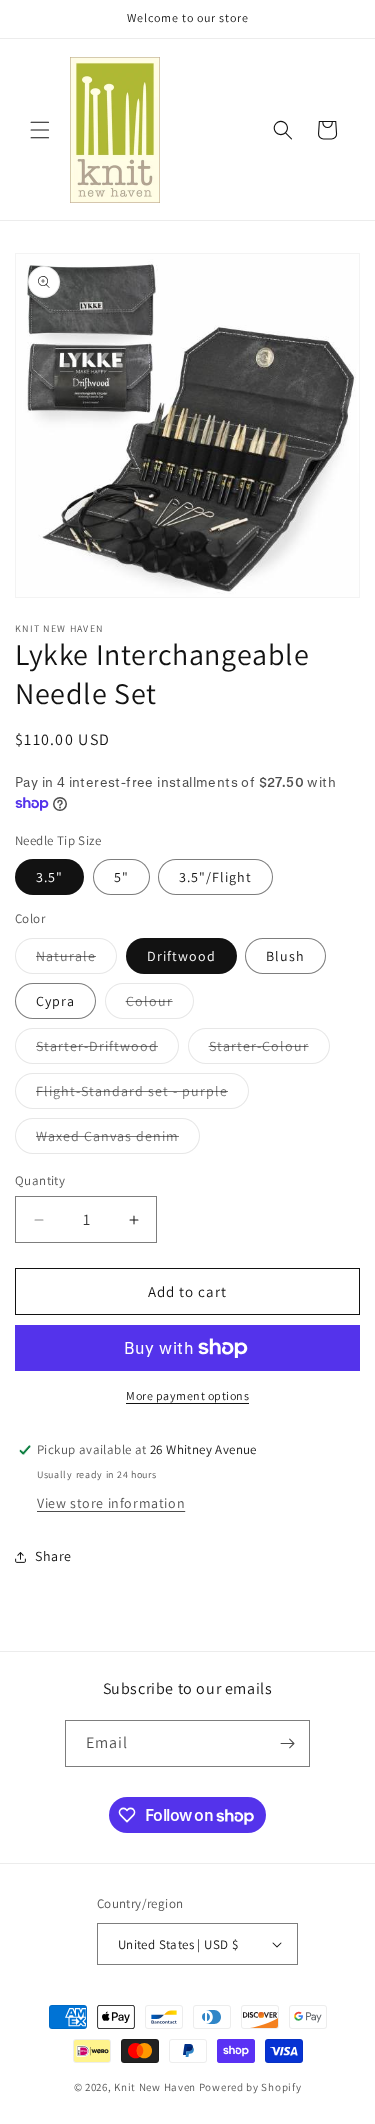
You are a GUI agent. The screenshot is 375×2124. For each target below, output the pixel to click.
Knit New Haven (155, 2087)
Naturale (76, 960)
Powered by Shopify (250, 2087)
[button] (40, 130)
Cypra (55, 1001)
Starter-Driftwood (107, 1050)
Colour (160, 1005)
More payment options (187, 1395)
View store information (111, 1503)
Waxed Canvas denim (118, 1140)
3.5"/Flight (215, 877)
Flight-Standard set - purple (142, 1095)
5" (121, 877)
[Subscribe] (287, 1743)
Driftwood (181, 956)
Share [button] (53, 1556)
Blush (285, 956)
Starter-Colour (269, 1050)
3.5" (49, 877)
